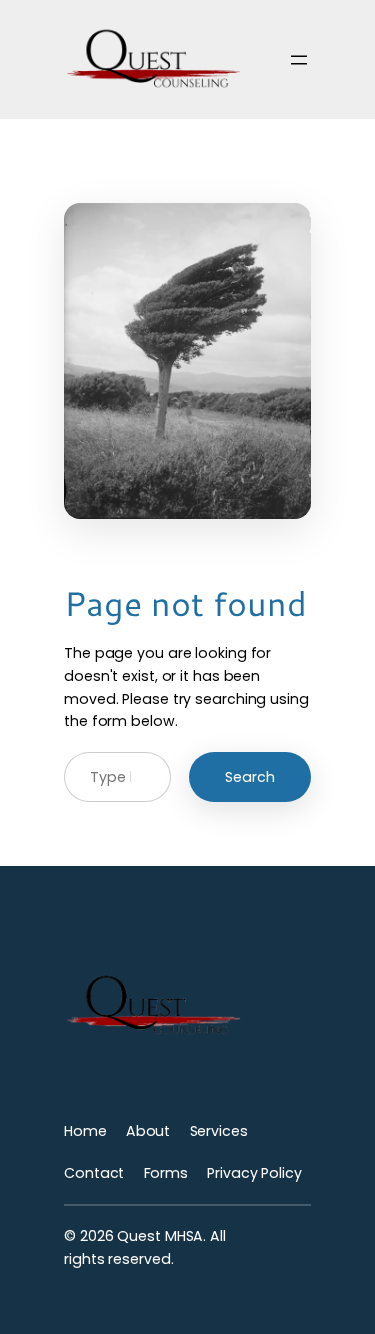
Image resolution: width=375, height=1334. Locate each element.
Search (250, 777)
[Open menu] (299, 60)
